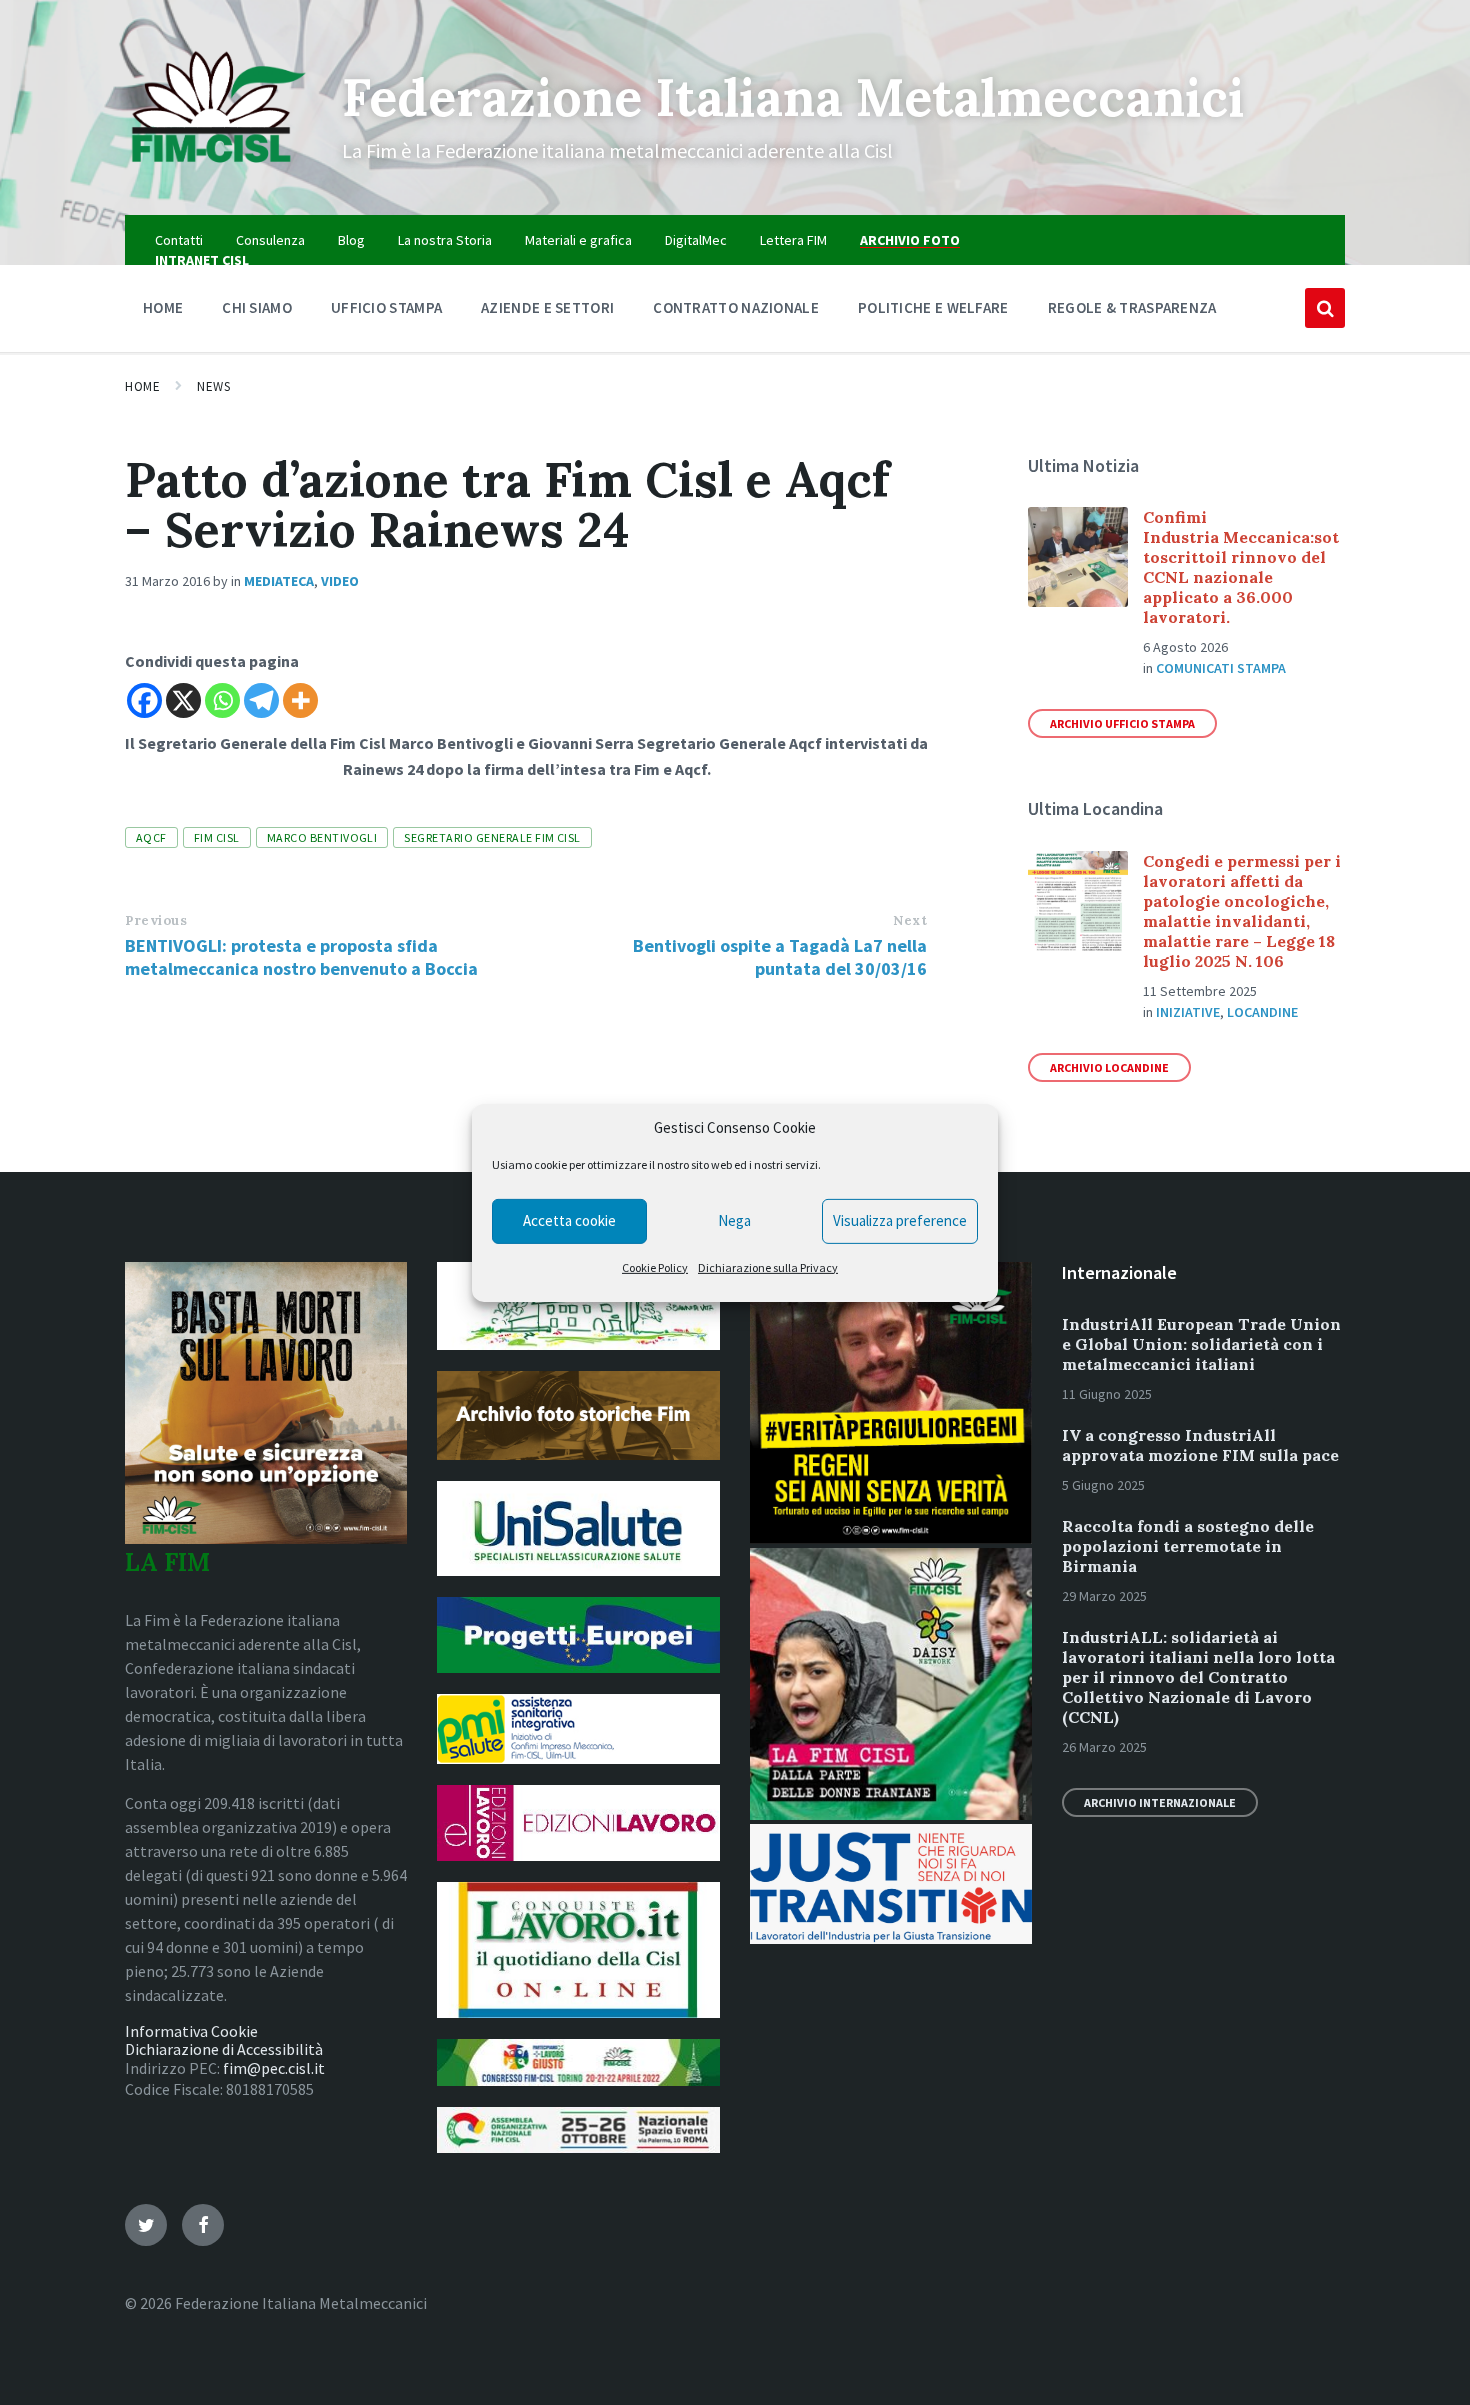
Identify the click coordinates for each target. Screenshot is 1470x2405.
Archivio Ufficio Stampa (1122, 723)
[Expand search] (1325, 308)
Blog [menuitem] (351, 240)
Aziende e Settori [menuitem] (547, 307)
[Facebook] (144, 700)
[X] (183, 700)
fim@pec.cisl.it (274, 2068)
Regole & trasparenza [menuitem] (1132, 307)
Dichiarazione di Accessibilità (224, 2049)
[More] (300, 700)
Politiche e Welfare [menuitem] (933, 307)
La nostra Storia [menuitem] (445, 240)
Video (340, 581)
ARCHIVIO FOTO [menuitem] (910, 240)
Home (142, 386)
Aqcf (151, 837)
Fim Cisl (217, 837)
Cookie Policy (655, 1267)
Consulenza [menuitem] (270, 240)
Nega (734, 1220)
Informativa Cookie (191, 2031)
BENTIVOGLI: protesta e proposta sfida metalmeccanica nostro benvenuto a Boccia (301, 957)
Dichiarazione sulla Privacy (768, 1267)
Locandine (1262, 1012)
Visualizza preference (900, 1220)
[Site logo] (218, 176)
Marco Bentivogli (322, 837)
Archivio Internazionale (1160, 1802)
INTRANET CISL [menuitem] (202, 260)
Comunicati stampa (1221, 668)
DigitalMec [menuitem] (696, 240)
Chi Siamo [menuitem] (257, 307)
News (213, 386)
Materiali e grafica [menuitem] (578, 240)
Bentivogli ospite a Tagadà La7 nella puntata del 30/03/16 (780, 957)
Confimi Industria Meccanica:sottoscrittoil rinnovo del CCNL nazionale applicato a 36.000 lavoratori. (1241, 567)
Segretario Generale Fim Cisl (492, 837)
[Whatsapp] (222, 700)
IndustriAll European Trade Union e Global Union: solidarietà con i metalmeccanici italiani (1201, 1344)
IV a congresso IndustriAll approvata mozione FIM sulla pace (1200, 1445)
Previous (156, 920)
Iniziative (1188, 1012)
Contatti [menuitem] (179, 240)
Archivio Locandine (1109, 1067)
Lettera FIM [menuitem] (793, 240)
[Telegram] (261, 700)
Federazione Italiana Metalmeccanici (793, 97)
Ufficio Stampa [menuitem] (386, 307)
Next (910, 920)
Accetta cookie (569, 1220)
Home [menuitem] (163, 307)
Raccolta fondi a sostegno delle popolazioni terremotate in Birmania (1188, 1546)
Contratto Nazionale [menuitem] (736, 307)
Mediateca (279, 581)
